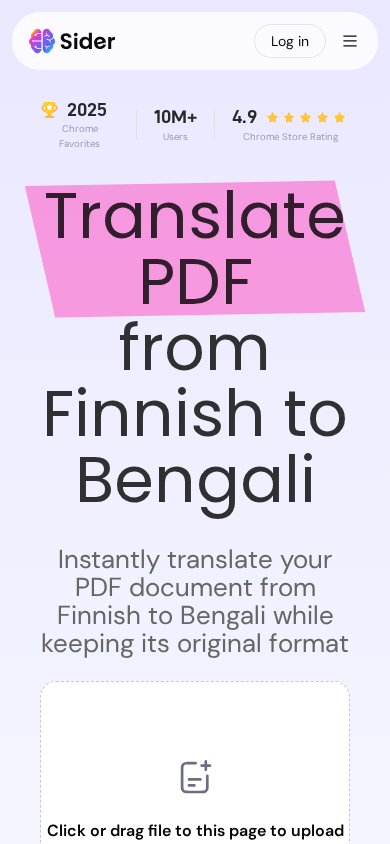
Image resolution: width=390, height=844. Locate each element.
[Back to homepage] (72, 41)
